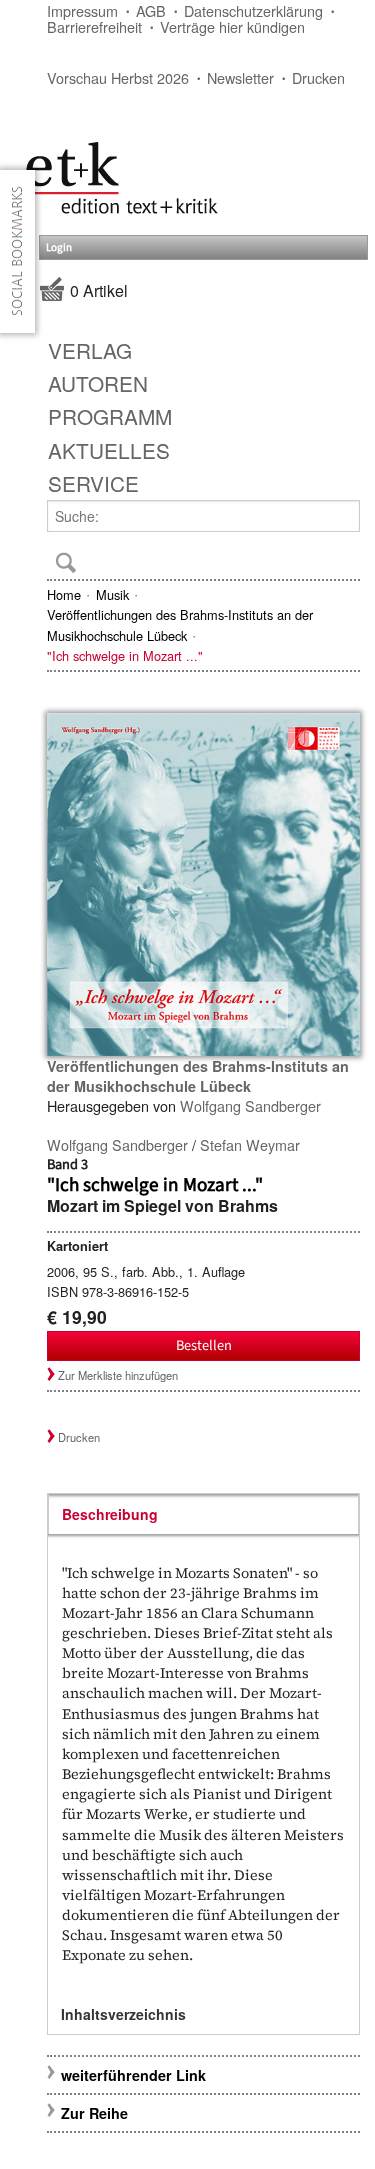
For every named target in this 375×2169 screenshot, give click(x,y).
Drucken (318, 77)
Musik (112, 594)
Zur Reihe (94, 2113)
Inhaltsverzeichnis (123, 2014)
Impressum (82, 10)
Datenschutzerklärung (253, 10)
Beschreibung (110, 1514)
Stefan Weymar (250, 1144)
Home (64, 594)
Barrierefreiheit (94, 26)
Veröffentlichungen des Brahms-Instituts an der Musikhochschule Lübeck (180, 624)
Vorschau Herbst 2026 (118, 77)
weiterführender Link (133, 2075)
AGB (151, 10)
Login (59, 247)
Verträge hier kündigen (232, 26)
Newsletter (240, 77)
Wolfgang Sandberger (250, 1105)
